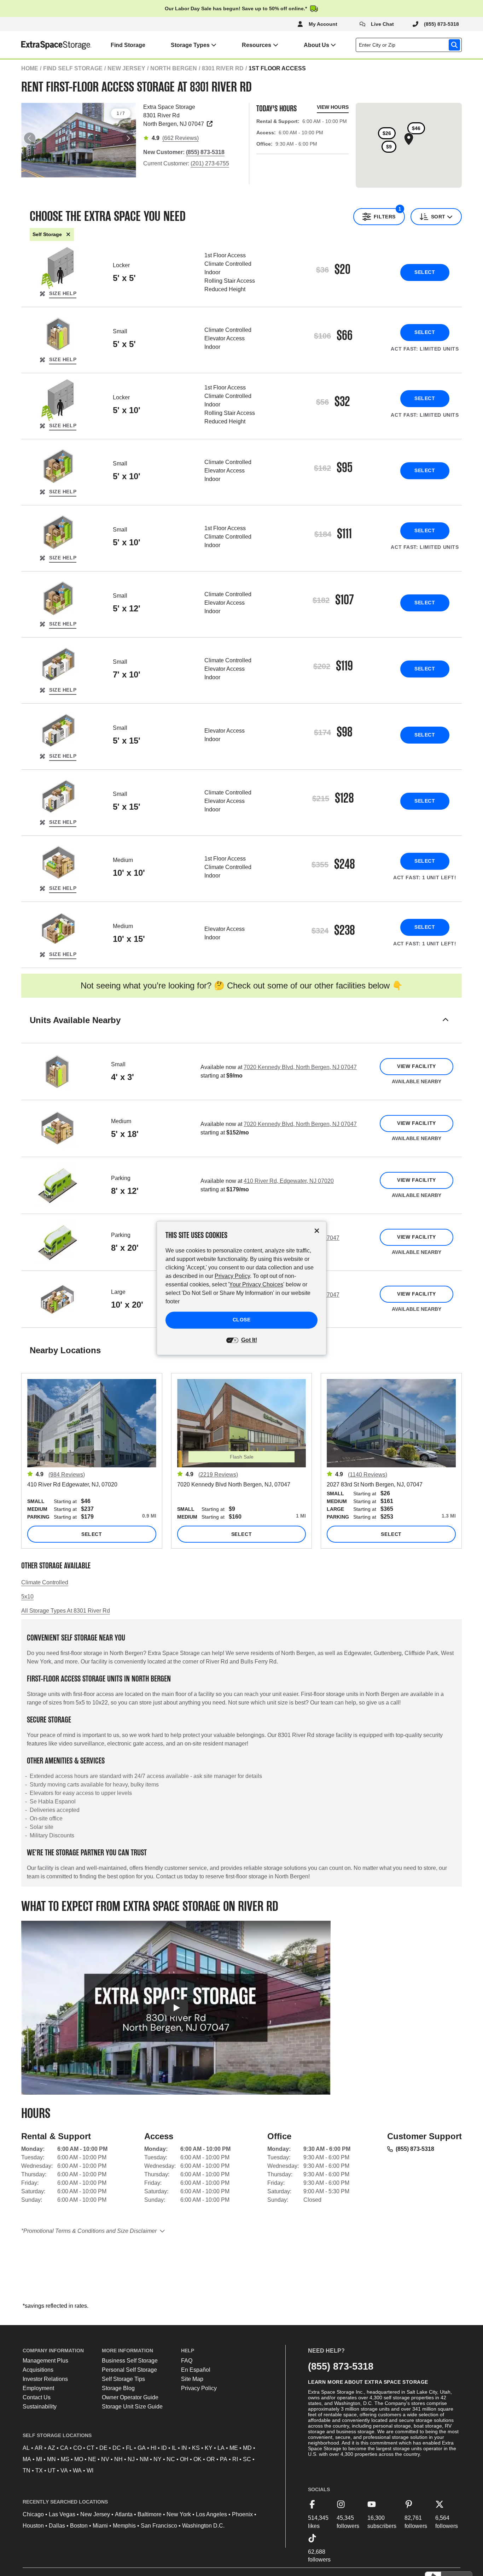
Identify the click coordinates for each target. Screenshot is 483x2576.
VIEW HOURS (333, 107)
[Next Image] (128, 138)
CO (77, 2448)
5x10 (27, 1597)
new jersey (126, 68)
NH (118, 2459)
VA (64, 2471)
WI (90, 2471)
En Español (196, 2370)
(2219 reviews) (218, 1475)
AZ (51, 2448)
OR (211, 2459)
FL (129, 2448)
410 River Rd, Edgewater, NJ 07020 (289, 1181)
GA (142, 2448)
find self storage (73, 68)
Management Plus (45, 2361)
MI (39, 2459)
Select (425, 272)
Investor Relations (45, 2379)
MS (65, 2459)
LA (221, 2448)
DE (103, 2448)
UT (52, 2471)
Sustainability (40, 2407)
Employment (38, 2388)
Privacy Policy (199, 2388)
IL (174, 2448)
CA (64, 2448)
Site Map (192, 2379)
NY (158, 2459)
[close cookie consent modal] (317, 1231)
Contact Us (37, 2397)
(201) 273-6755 (210, 163)
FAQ (187, 2361)
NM (144, 2459)
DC (117, 2448)
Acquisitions (38, 2370)
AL (26, 2448)
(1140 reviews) (368, 1475)
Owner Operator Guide (130, 2397)
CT (91, 2448)
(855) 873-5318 (415, 2149)
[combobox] (410, 45)
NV (105, 2459)
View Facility (416, 1066)
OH (184, 2459)
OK (197, 2459)
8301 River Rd (223, 68)
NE (92, 2459)
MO (79, 2459)
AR (39, 2448)
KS (196, 2448)
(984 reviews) (67, 1475)
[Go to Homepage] (46, 45)
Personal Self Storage (129, 2370)
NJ (131, 2459)
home (30, 68)
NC (171, 2459)
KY (209, 2448)
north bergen (174, 68)
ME (234, 2448)
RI (235, 2459)
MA (27, 2459)
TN (27, 2471)
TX (39, 2471)
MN (51, 2459)
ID (164, 2448)
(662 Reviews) (181, 138)
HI (153, 2448)
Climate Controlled (45, 1582)
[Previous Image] (30, 138)
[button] (241, 1029)
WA (77, 2471)
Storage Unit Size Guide (132, 2407)
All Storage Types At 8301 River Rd (66, 1611)
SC (247, 2459)
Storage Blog (118, 2388)
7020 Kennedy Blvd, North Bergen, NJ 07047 (300, 1067)
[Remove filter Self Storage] (68, 234)
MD (247, 2448)
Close (242, 1320)
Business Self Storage (130, 2361)
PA (224, 2459)
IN (184, 2448)
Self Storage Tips (123, 2379)
